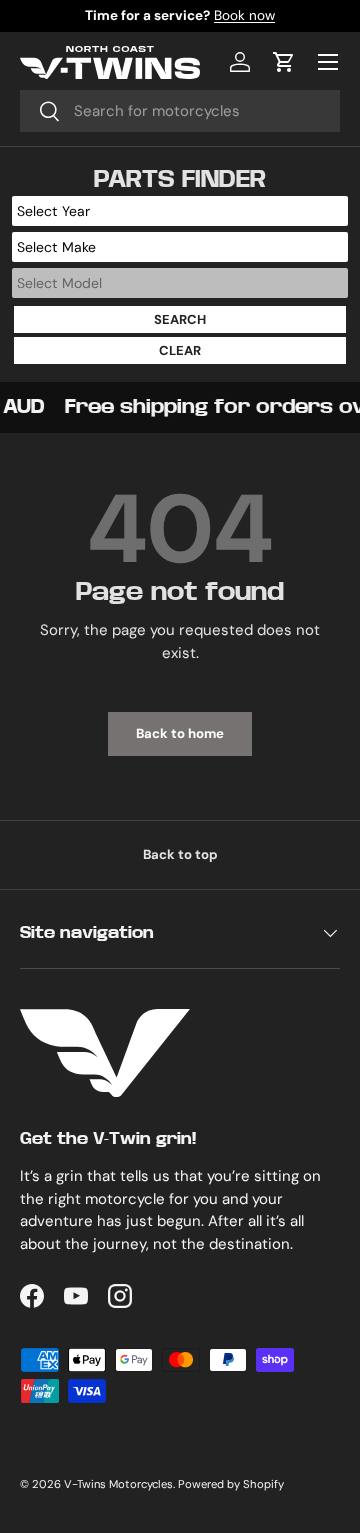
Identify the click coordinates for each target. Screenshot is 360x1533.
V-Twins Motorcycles (118, 1484)
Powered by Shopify (231, 1484)
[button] (284, 62)
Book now (244, 15)
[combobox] (180, 111)
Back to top (180, 854)
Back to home (180, 733)
